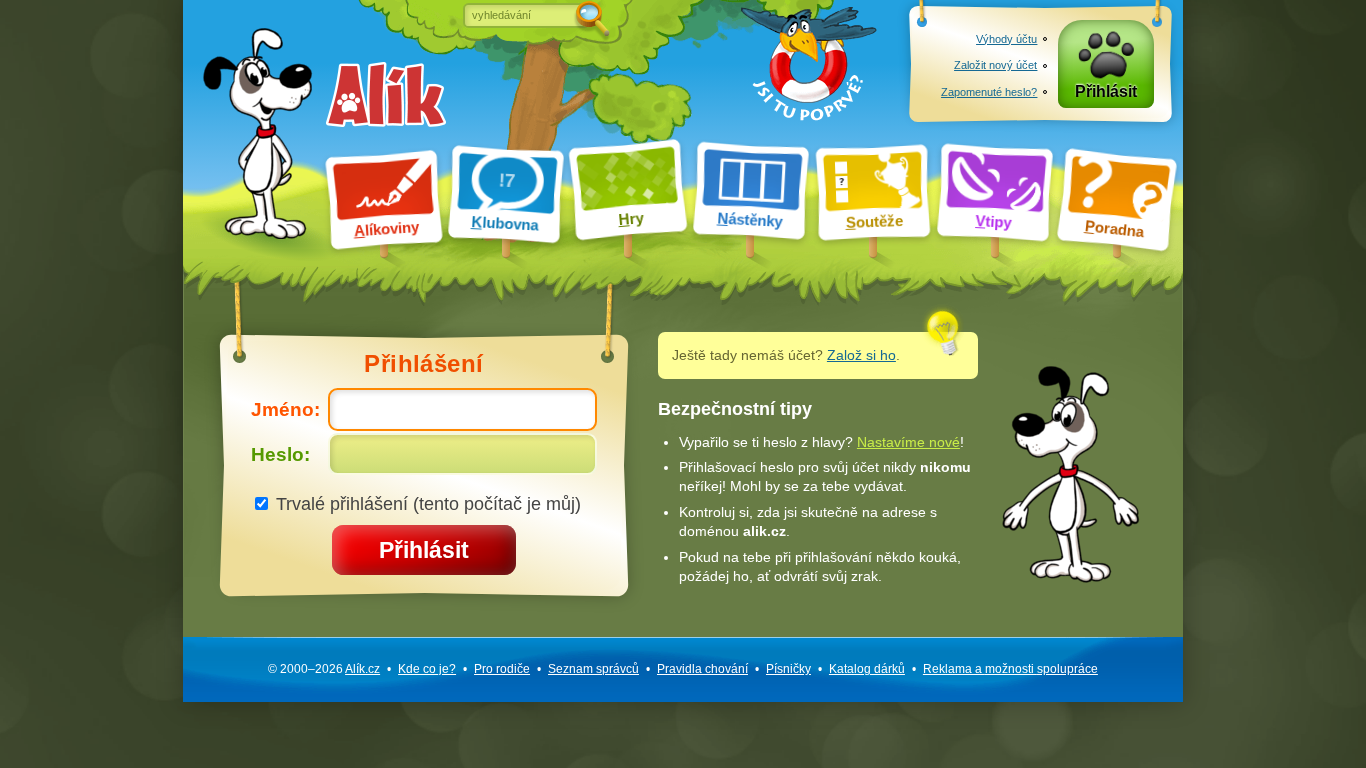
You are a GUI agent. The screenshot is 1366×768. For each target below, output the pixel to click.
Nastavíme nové (908, 442)
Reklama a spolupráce (1010, 669)
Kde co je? (427, 669)
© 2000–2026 (324, 669)
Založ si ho (861, 355)
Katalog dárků (867, 669)
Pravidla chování (702, 669)
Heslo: (280, 454)
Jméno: (285, 409)
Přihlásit (1106, 91)
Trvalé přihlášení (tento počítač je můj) (426, 503)
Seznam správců (593, 669)
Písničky (788, 669)
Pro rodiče (502, 669)
